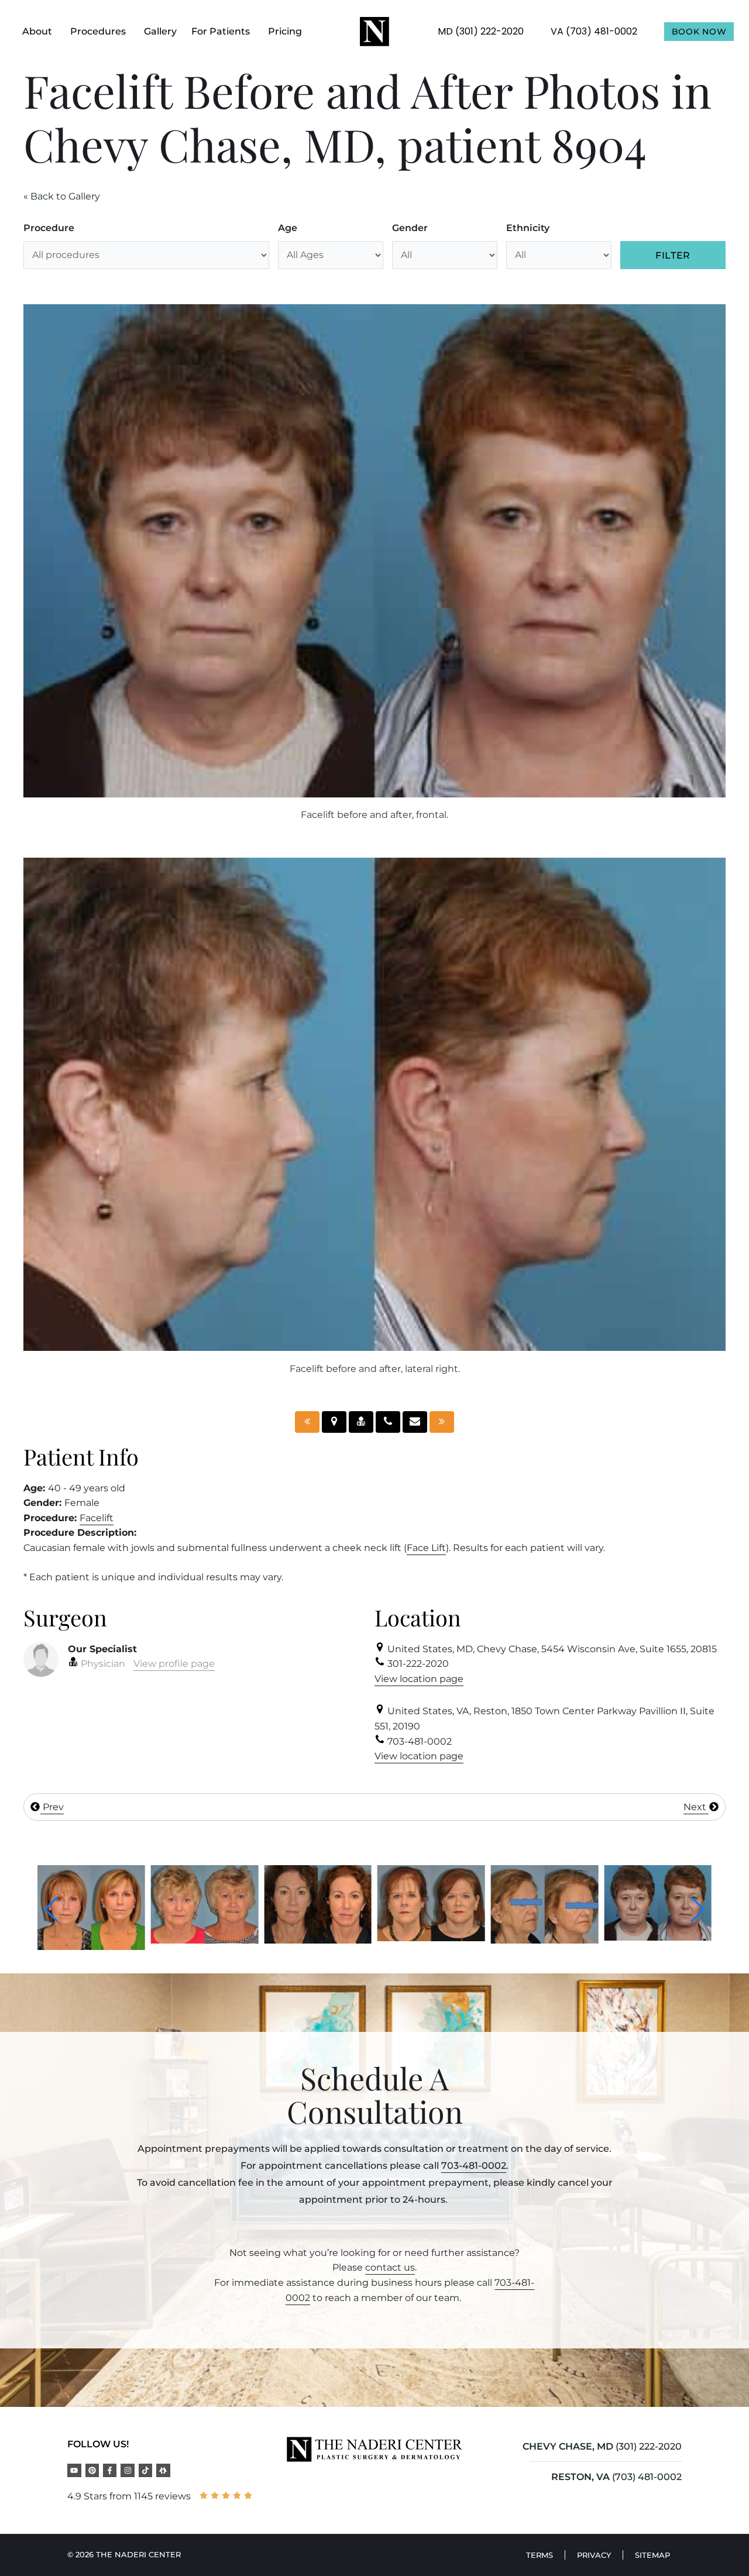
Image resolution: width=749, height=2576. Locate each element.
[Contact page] (415, 1422)
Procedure (49, 228)
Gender (410, 228)
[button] (51, 1910)
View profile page (174, 1664)
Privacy (594, 2555)
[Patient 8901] (307, 1422)
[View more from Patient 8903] (318, 1938)
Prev (52, 1807)
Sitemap (652, 2555)
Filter (673, 255)
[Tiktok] (145, 2470)
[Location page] (334, 1422)
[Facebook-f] (110, 2470)
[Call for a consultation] (388, 1422)
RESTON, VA (580, 2477)
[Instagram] (127, 2470)
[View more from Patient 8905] (658, 1938)
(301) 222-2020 (649, 2446)
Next (696, 1807)
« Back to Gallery (62, 196)
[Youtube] (74, 2470)
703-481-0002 (474, 2166)
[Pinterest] (92, 2470)
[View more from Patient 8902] (205, 1940)
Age (288, 228)
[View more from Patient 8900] (91, 1940)
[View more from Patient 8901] (431, 1940)
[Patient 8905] (442, 1422)
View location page (419, 1679)
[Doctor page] (361, 1422)
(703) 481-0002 (647, 2477)
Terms (540, 2555)
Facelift (97, 1518)
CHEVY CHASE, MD (568, 2446)
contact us (390, 2267)
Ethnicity (528, 228)
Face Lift (426, 1548)
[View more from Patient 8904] (545, 1937)
